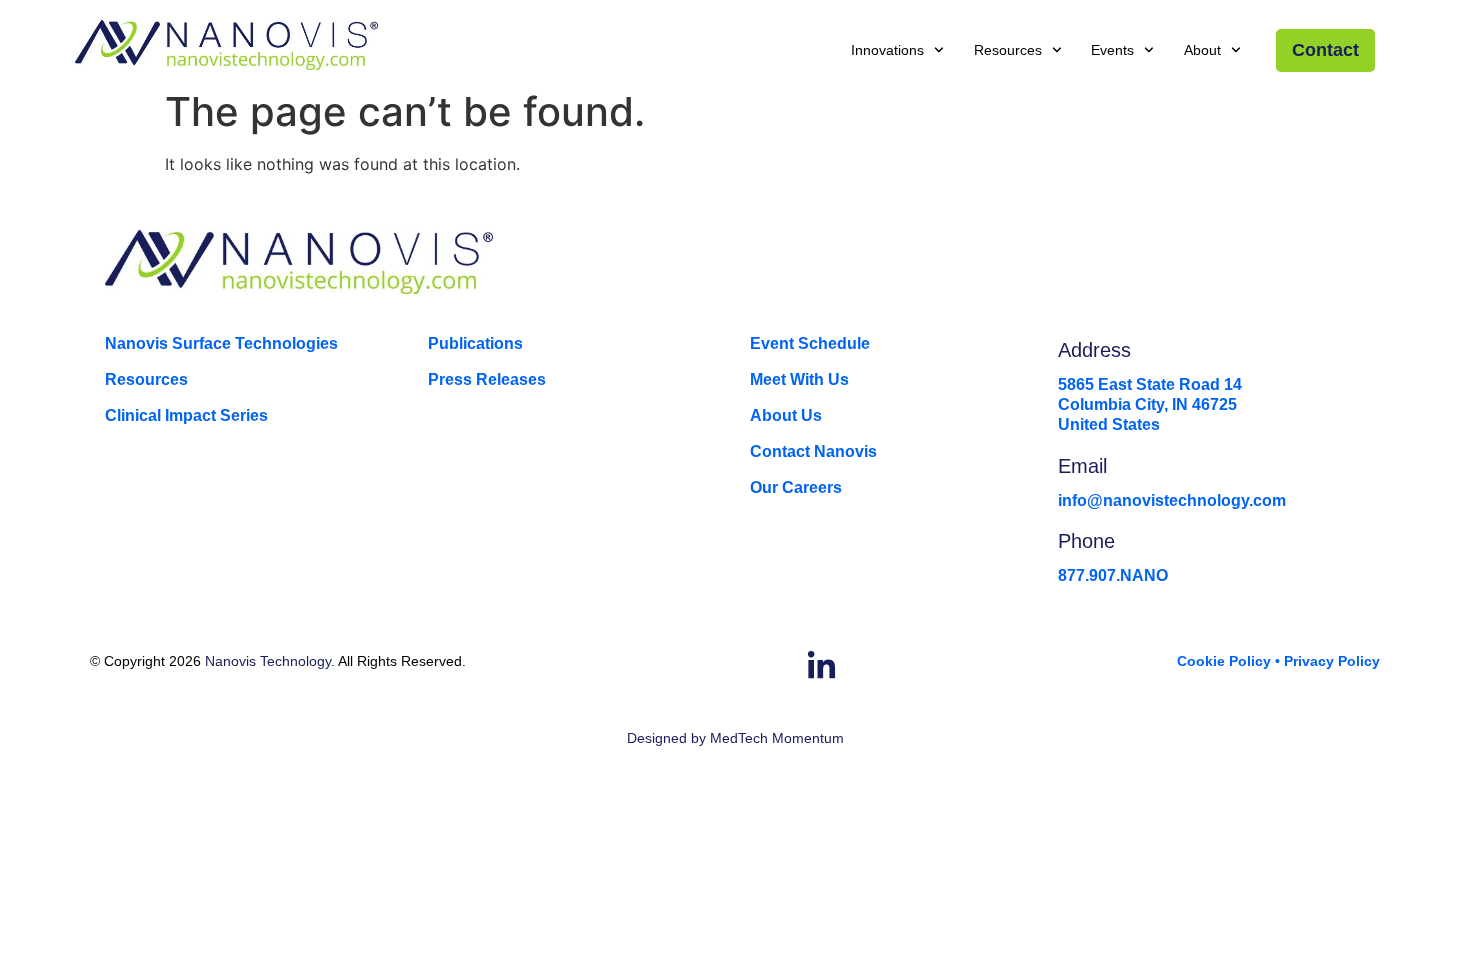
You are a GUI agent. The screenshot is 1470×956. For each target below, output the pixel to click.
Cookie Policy (1224, 661)
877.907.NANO (1113, 575)
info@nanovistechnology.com (1172, 500)
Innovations (887, 50)
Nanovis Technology (268, 661)
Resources (1008, 50)
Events (1112, 50)
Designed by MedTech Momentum (735, 738)
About (1202, 50)
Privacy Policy (1332, 661)
